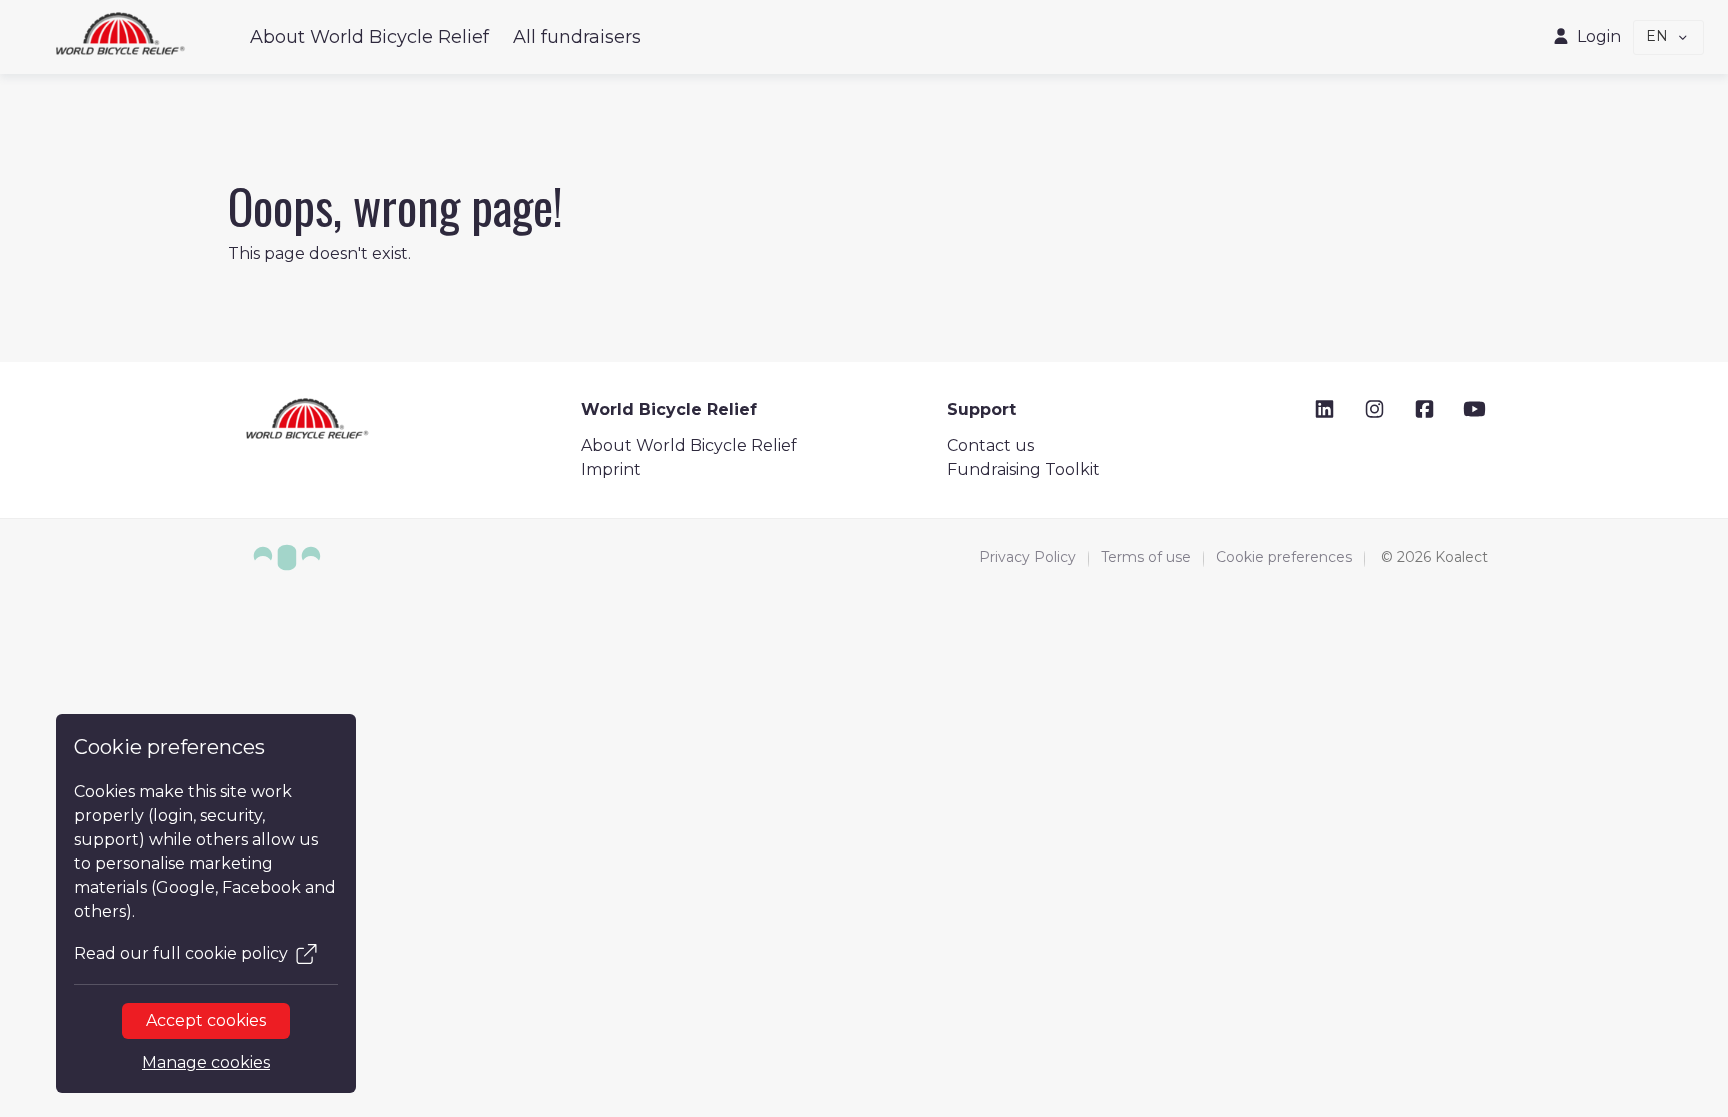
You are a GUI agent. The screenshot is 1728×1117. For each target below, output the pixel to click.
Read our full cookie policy (181, 953)
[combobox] (1669, 37)
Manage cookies (206, 1062)
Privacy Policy (1027, 557)
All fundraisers (577, 37)
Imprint (611, 469)
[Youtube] (1474, 409)
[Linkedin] (1324, 409)
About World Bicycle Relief (369, 37)
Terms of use (1146, 557)
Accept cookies (206, 1020)
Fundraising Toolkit (1023, 469)
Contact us (990, 445)
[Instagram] (1374, 409)
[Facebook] (1424, 409)
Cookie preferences (1284, 557)
